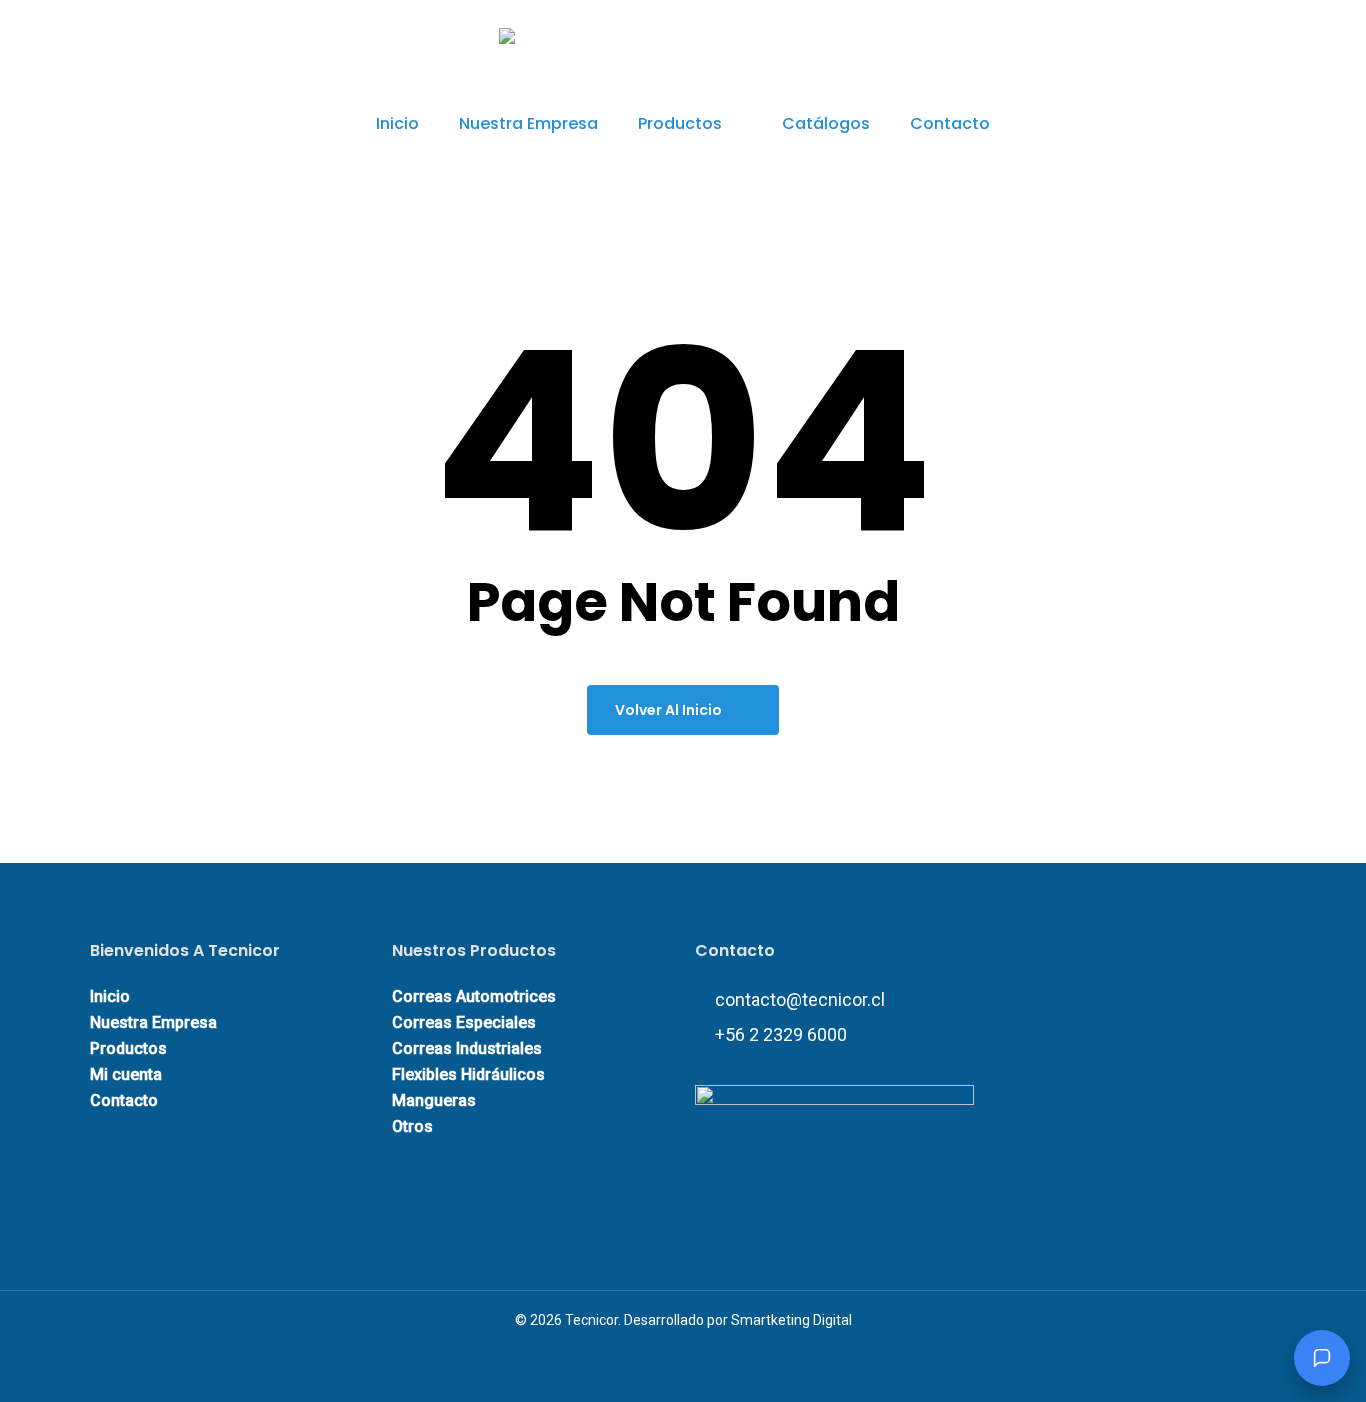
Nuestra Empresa (153, 1022)
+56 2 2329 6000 (781, 1034)
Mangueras (434, 1100)
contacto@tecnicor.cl (800, 999)
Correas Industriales (467, 1048)
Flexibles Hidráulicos (468, 1074)
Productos (128, 1048)
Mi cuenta (126, 1074)
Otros (412, 1126)
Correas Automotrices (474, 996)
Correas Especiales (464, 1022)
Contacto (124, 1100)
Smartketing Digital (791, 1320)
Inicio (110, 996)
